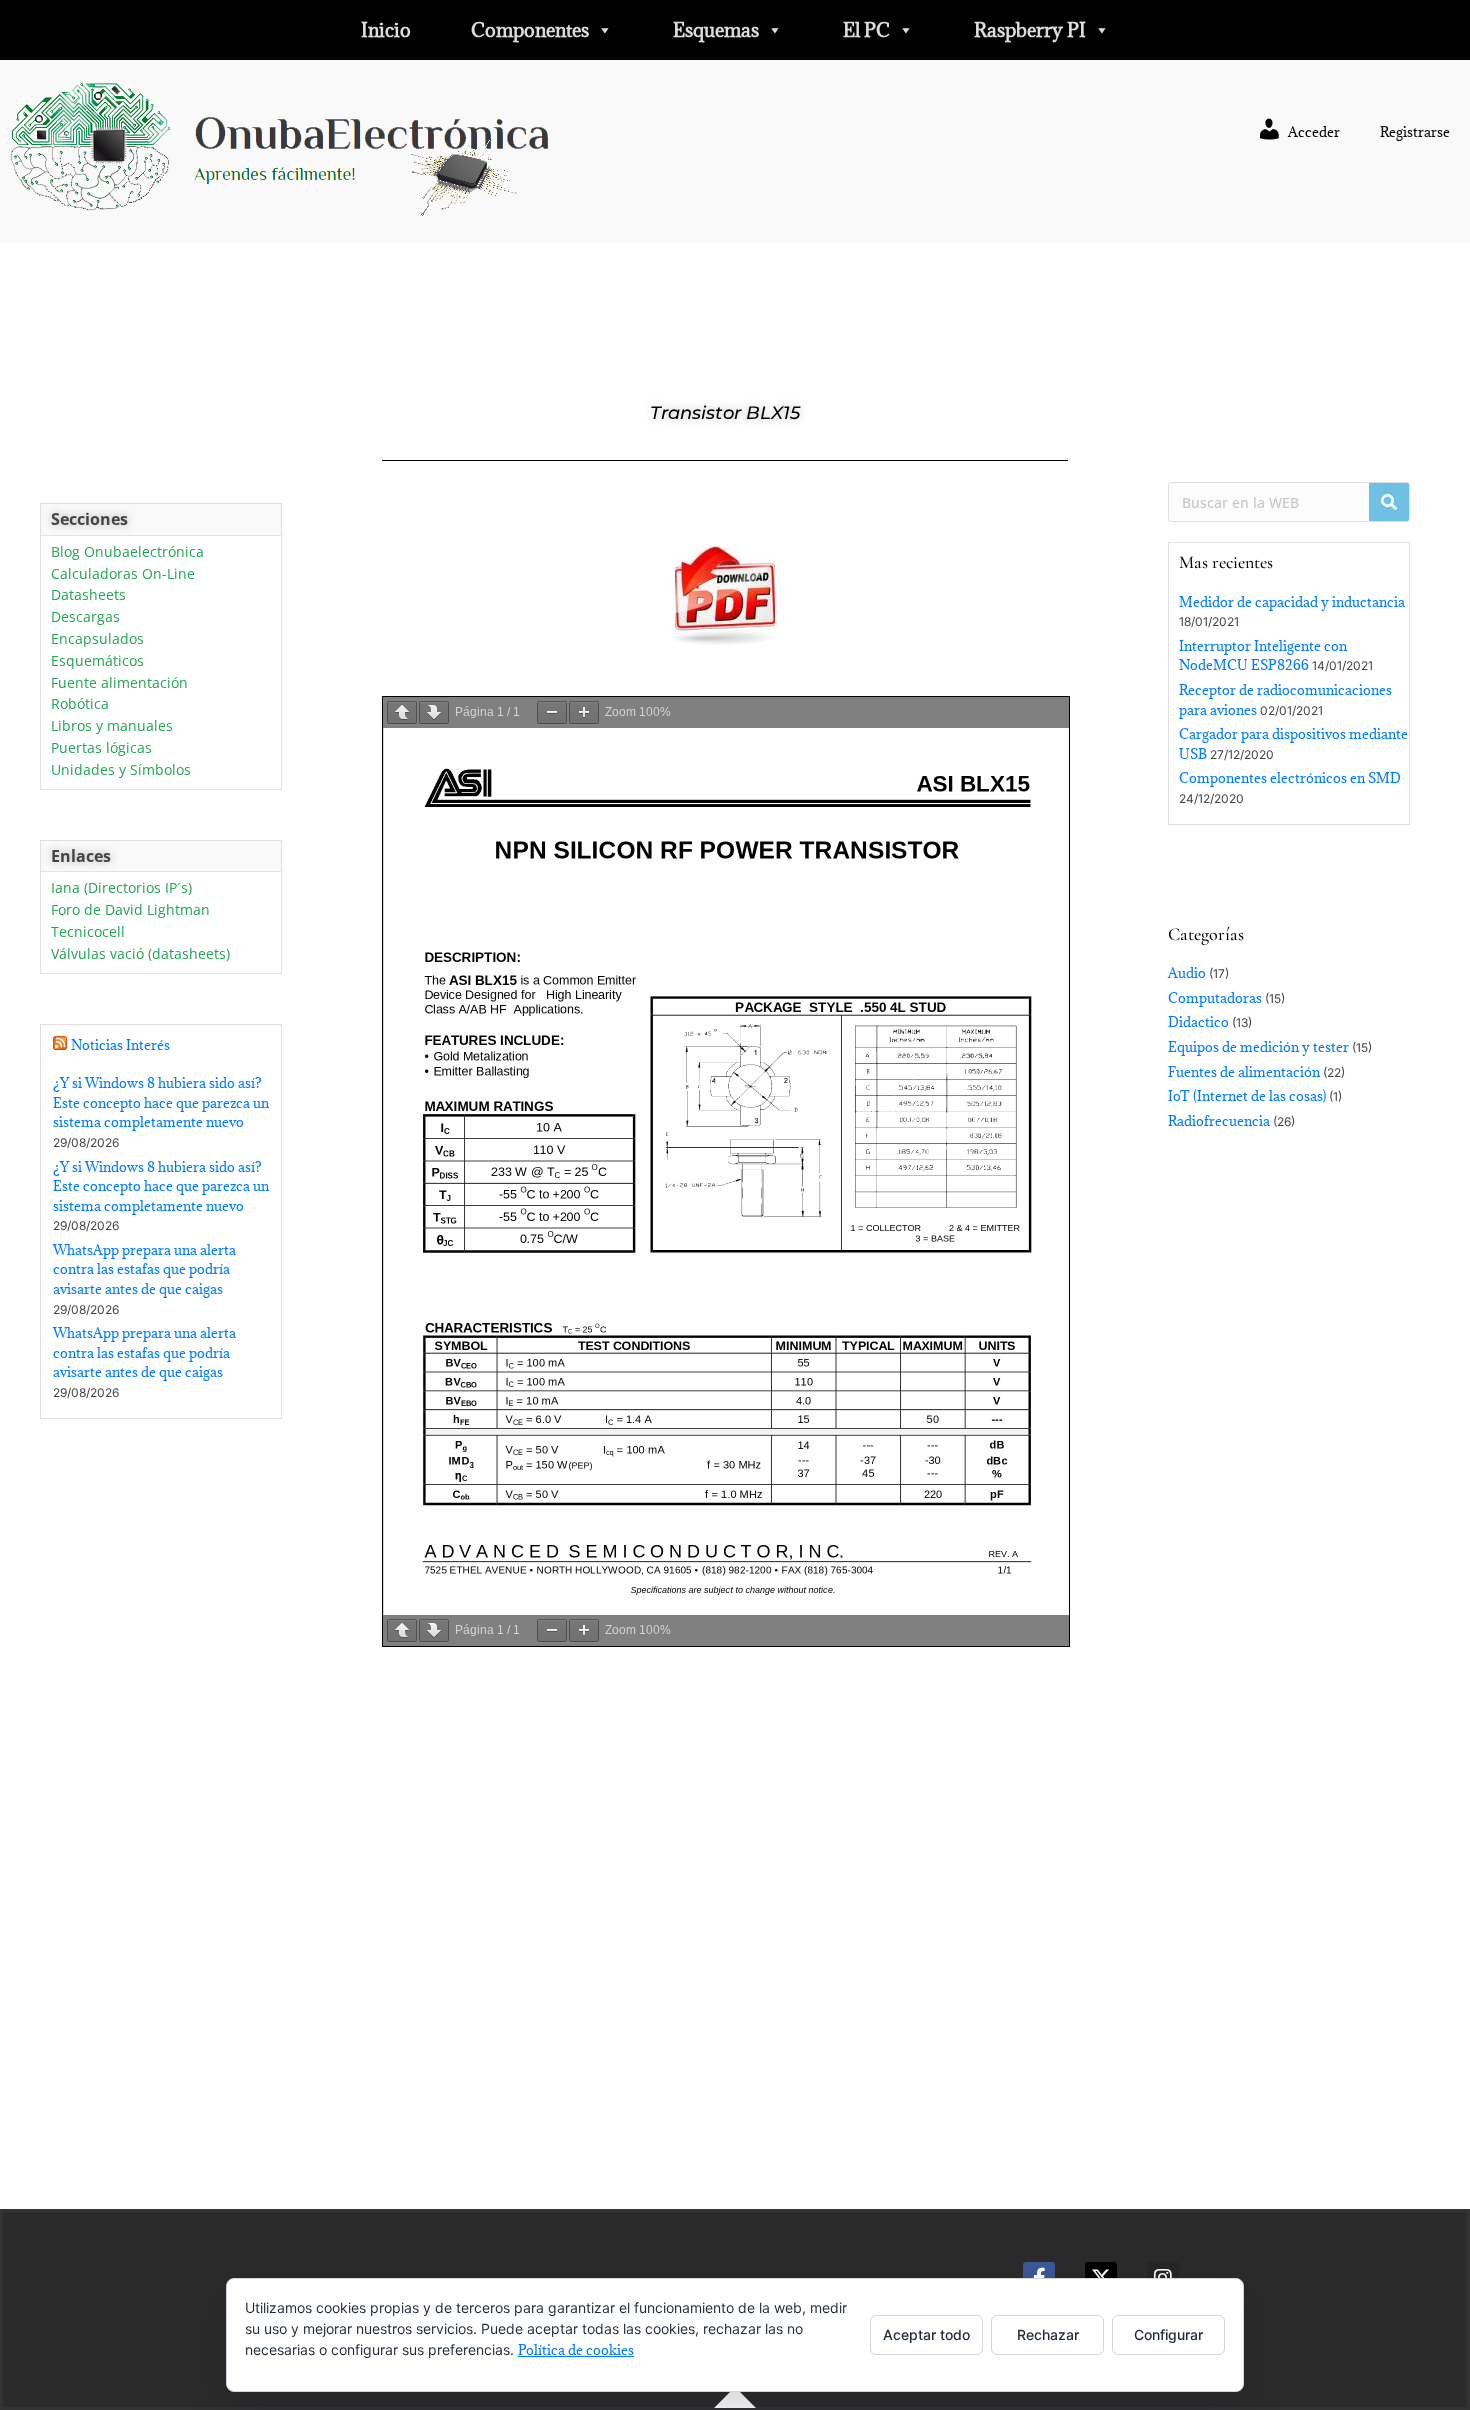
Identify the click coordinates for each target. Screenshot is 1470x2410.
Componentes (530, 30)
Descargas (85, 617)
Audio (1187, 973)
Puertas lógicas (101, 748)
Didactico (1198, 1022)
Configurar (1168, 2334)
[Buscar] (1389, 502)
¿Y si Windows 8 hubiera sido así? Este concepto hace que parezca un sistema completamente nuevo (161, 1102)
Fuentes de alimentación (1244, 1072)
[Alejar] (552, 712)
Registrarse (1415, 132)
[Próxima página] (434, 712)
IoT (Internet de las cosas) (1247, 1096)
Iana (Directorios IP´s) (121, 888)
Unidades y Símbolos (121, 770)
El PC (866, 30)
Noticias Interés (120, 1045)
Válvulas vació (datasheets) (140, 954)
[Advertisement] (161, 1819)
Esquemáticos (97, 661)
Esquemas (716, 30)
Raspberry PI (1030, 30)
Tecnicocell (88, 932)
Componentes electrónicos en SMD (1290, 778)
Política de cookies (576, 2350)
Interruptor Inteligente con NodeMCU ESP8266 (1263, 656)
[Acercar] (584, 712)
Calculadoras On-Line (123, 574)
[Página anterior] (402, 712)
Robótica (80, 704)
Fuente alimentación (119, 683)
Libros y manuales (112, 726)
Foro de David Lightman (130, 910)
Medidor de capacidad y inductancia (1292, 602)
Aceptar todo (926, 2334)
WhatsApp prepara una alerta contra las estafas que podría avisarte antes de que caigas (144, 1269)
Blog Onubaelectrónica (127, 552)
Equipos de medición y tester (1258, 1047)
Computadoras (1215, 998)
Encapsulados (97, 639)
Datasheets (88, 595)
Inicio (386, 30)
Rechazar (1048, 2334)
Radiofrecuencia (1219, 1121)
